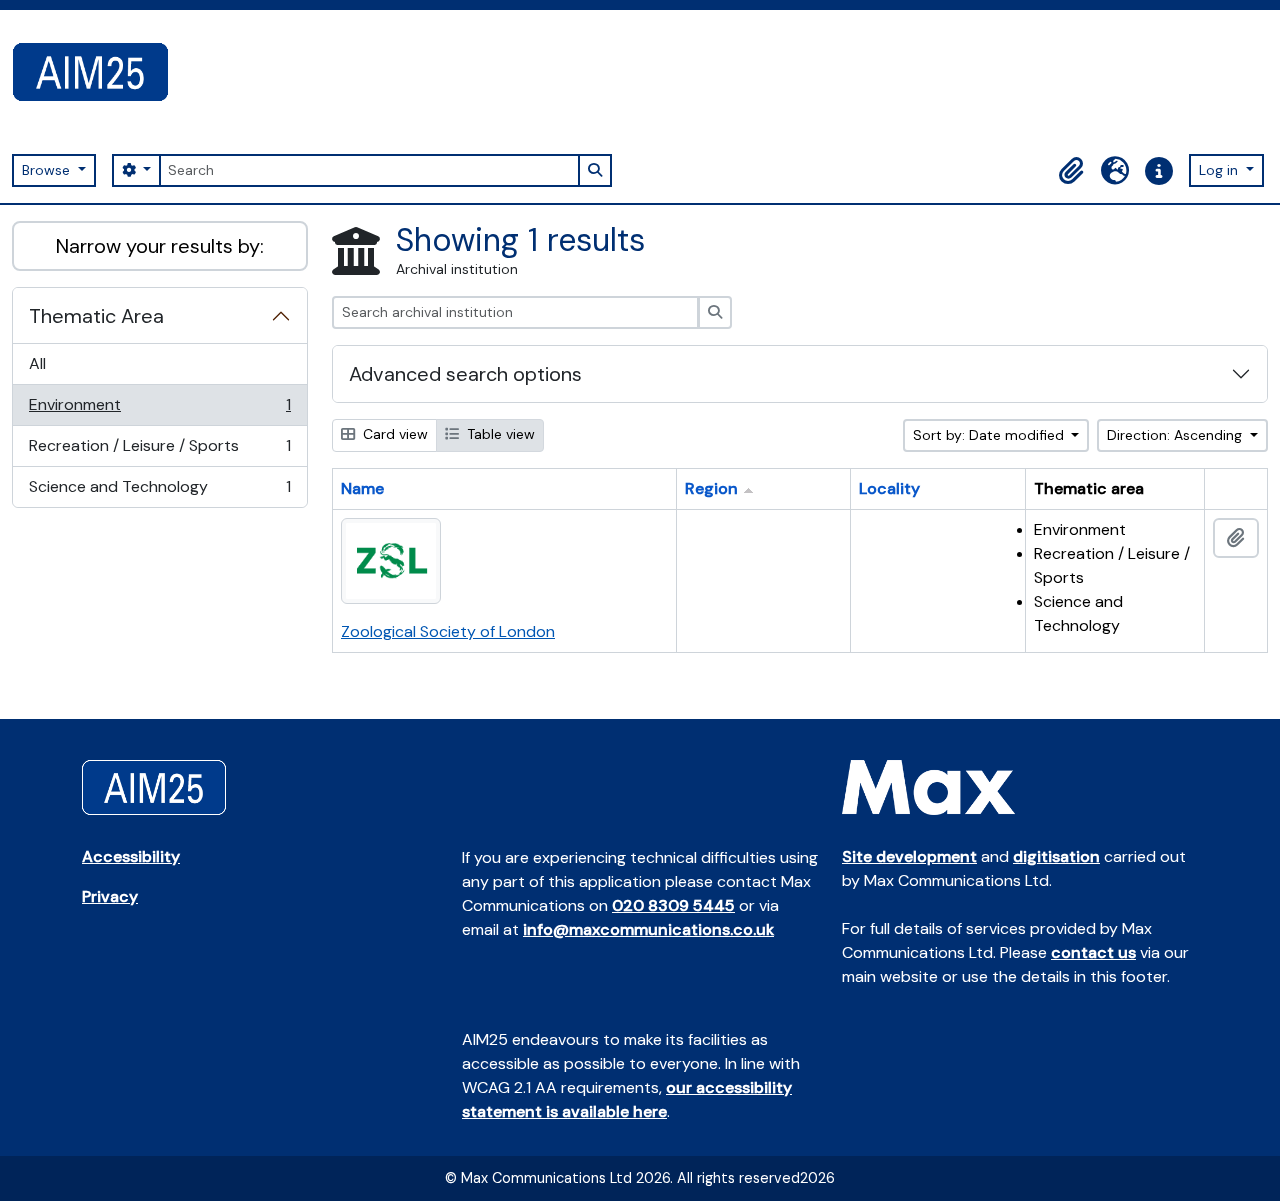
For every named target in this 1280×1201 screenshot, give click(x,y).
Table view (499, 434)
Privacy (110, 896)
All (37, 363)
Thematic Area (96, 316)
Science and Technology (159, 491)
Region (711, 488)
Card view (393, 434)
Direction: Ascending (1176, 435)
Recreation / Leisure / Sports (159, 451)
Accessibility (131, 856)
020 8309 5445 (673, 905)
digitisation (1056, 856)
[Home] (98, 72)
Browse (48, 170)
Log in (1220, 170)
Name (362, 488)
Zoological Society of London (448, 631)
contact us (1093, 952)
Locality (889, 488)
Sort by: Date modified (990, 435)
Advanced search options (465, 374)
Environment (159, 410)
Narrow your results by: (160, 246)
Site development (909, 856)
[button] (1071, 171)
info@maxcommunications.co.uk (648, 929)
